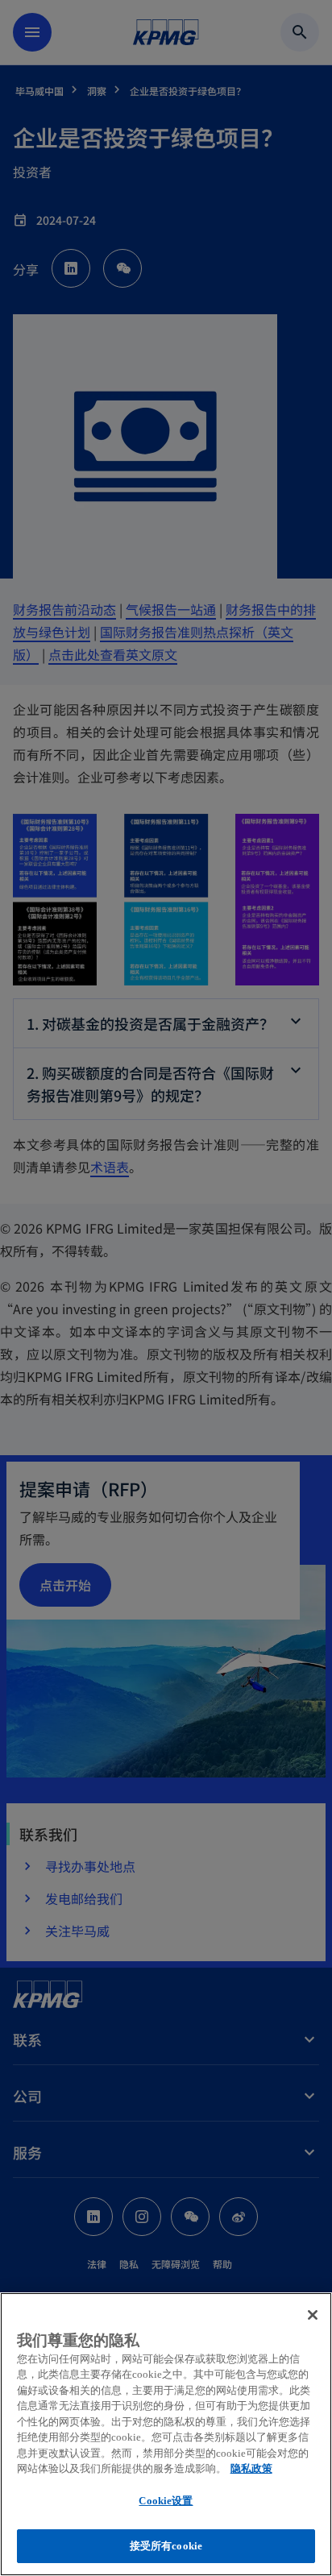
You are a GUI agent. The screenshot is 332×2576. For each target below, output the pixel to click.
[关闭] (313, 2315)
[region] (166, 2434)
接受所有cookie (166, 2546)
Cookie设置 (166, 2501)
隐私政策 (251, 2468)
